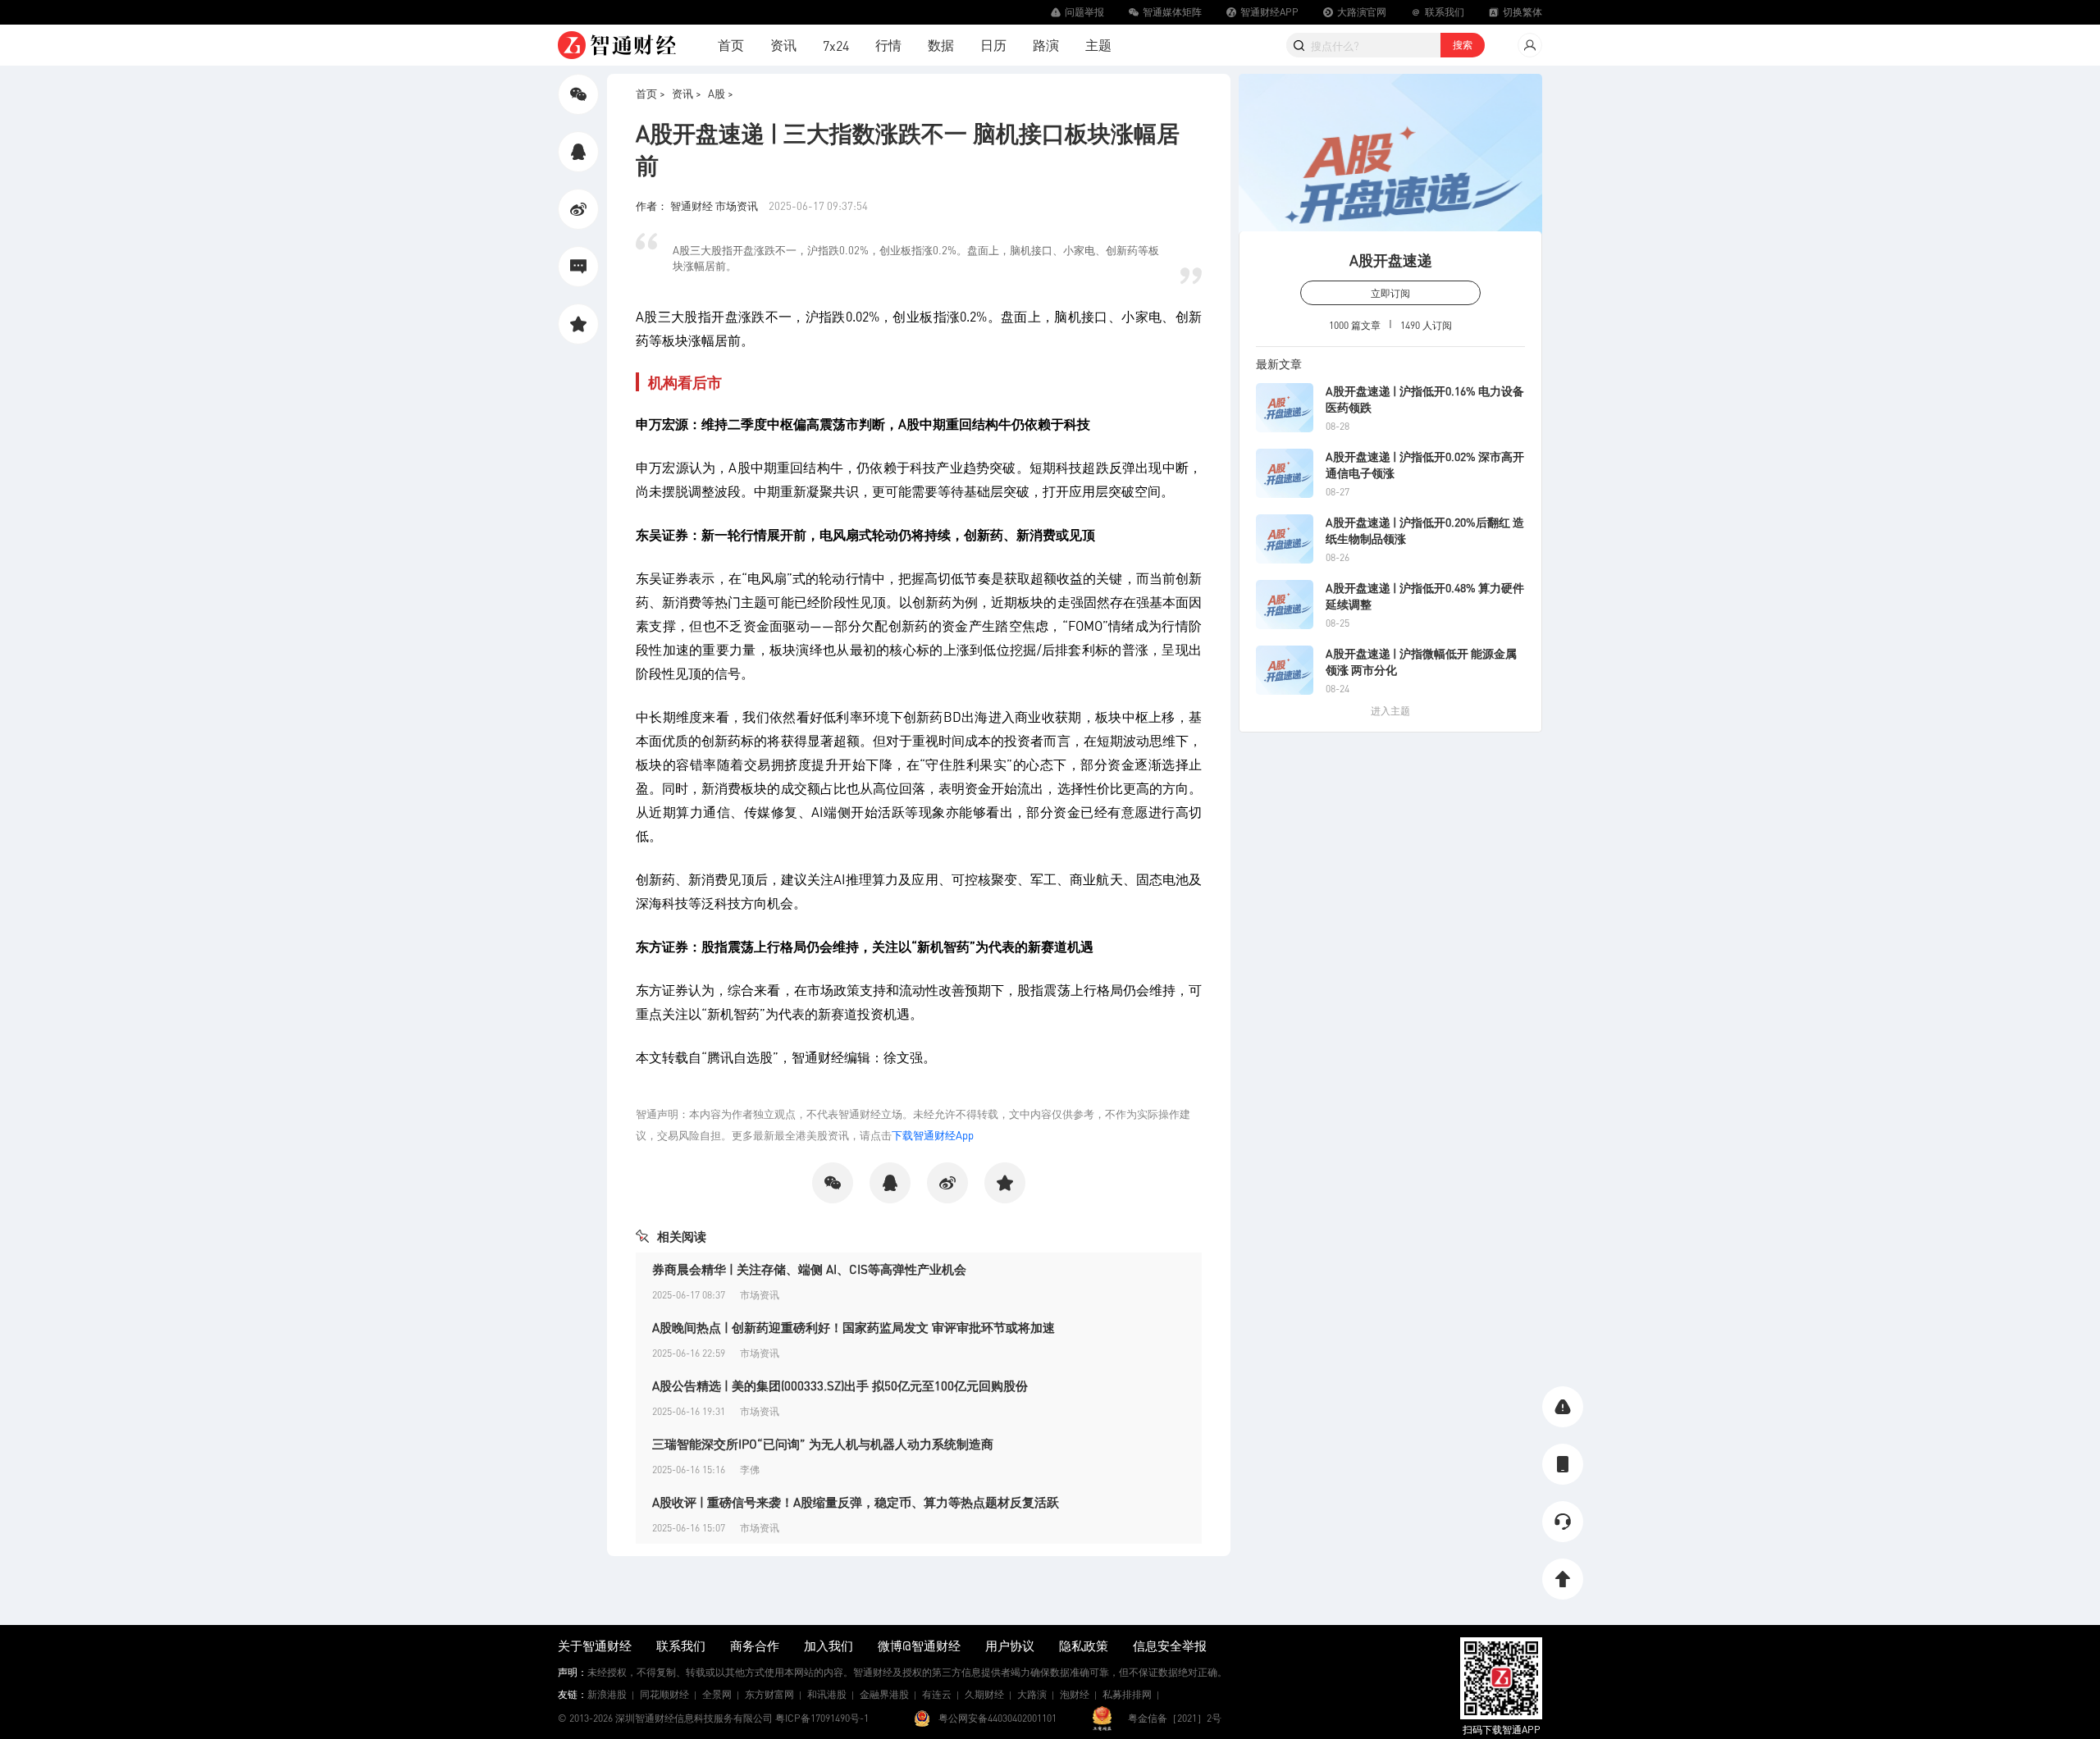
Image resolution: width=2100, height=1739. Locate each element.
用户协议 (1010, 1645)
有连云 (937, 1694)
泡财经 (1075, 1694)
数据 (941, 45)
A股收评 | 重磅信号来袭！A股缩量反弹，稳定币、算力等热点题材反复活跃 (856, 1502)
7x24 (836, 46)
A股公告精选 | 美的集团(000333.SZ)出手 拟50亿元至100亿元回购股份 (840, 1385)
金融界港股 (884, 1694)
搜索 (1463, 45)
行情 (888, 45)
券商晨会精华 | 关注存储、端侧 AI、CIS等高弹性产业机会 (809, 1269)
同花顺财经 (664, 1694)
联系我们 (681, 1645)
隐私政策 (1084, 1645)
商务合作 (755, 1645)
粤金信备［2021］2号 (1175, 1718)
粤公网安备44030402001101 (997, 1718)
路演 (1046, 45)
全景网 (717, 1694)
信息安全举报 (1170, 1645)
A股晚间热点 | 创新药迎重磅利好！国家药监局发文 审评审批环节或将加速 (854, 1327)
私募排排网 (1127, 1694)
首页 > (651, 93)
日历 (993, 45)
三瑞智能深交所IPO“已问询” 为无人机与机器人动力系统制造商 (823, 1444)
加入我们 (829, 1645)
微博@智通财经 (919, 1645)
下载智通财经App (933, 1135)
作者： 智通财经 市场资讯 (698, 205)
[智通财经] (617, 45)
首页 (731, 45)
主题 (1098, 45)
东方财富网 (769, 1694)
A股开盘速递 (1391, 260)
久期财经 (984, 1694)
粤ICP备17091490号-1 (822, 1718)
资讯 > (687, 93)
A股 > (721, 93)
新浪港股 (607, 1694)
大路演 (1032, 1694)
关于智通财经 (595, 1645)
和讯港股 (827, 1694)
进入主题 (1390, 711)
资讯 (783, 45)
